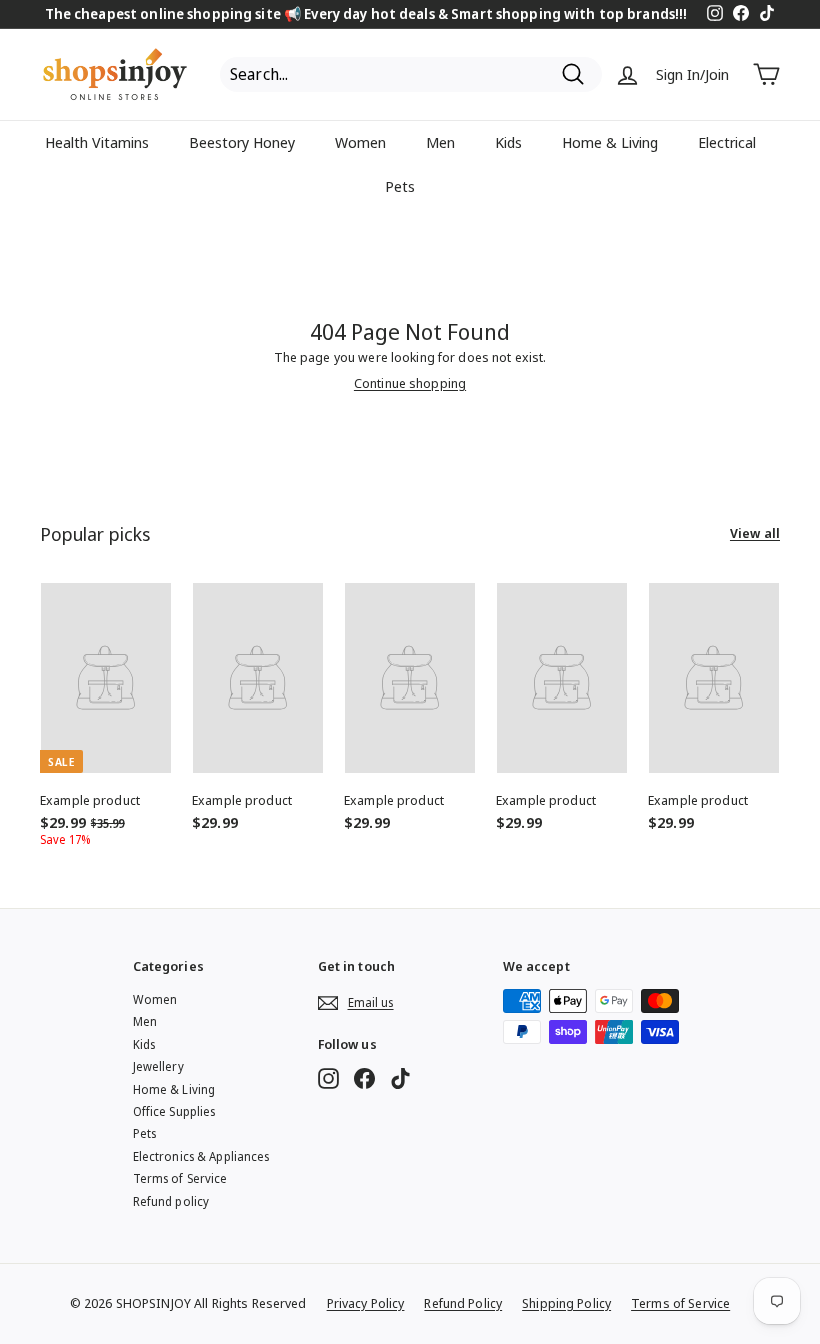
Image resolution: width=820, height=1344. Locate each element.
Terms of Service (180, 1178)
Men (440, 142)
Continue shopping (410, 383)
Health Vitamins (97, 142)
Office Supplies (174, 1111)
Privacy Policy (366, 1303)
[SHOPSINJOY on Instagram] (328, 1078)
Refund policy (171, 1201)
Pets (400, 186)
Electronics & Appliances (201, 1156)
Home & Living (610, 142)
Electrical (727, 142)
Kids (508, 142)
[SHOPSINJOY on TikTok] (400, 1078)
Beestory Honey (242, 142)
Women (360, 142)
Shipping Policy (566, 1303)
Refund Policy (463, 1303)
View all (755, 534)
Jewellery (158, 1066)
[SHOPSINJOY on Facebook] (364, 1078)
